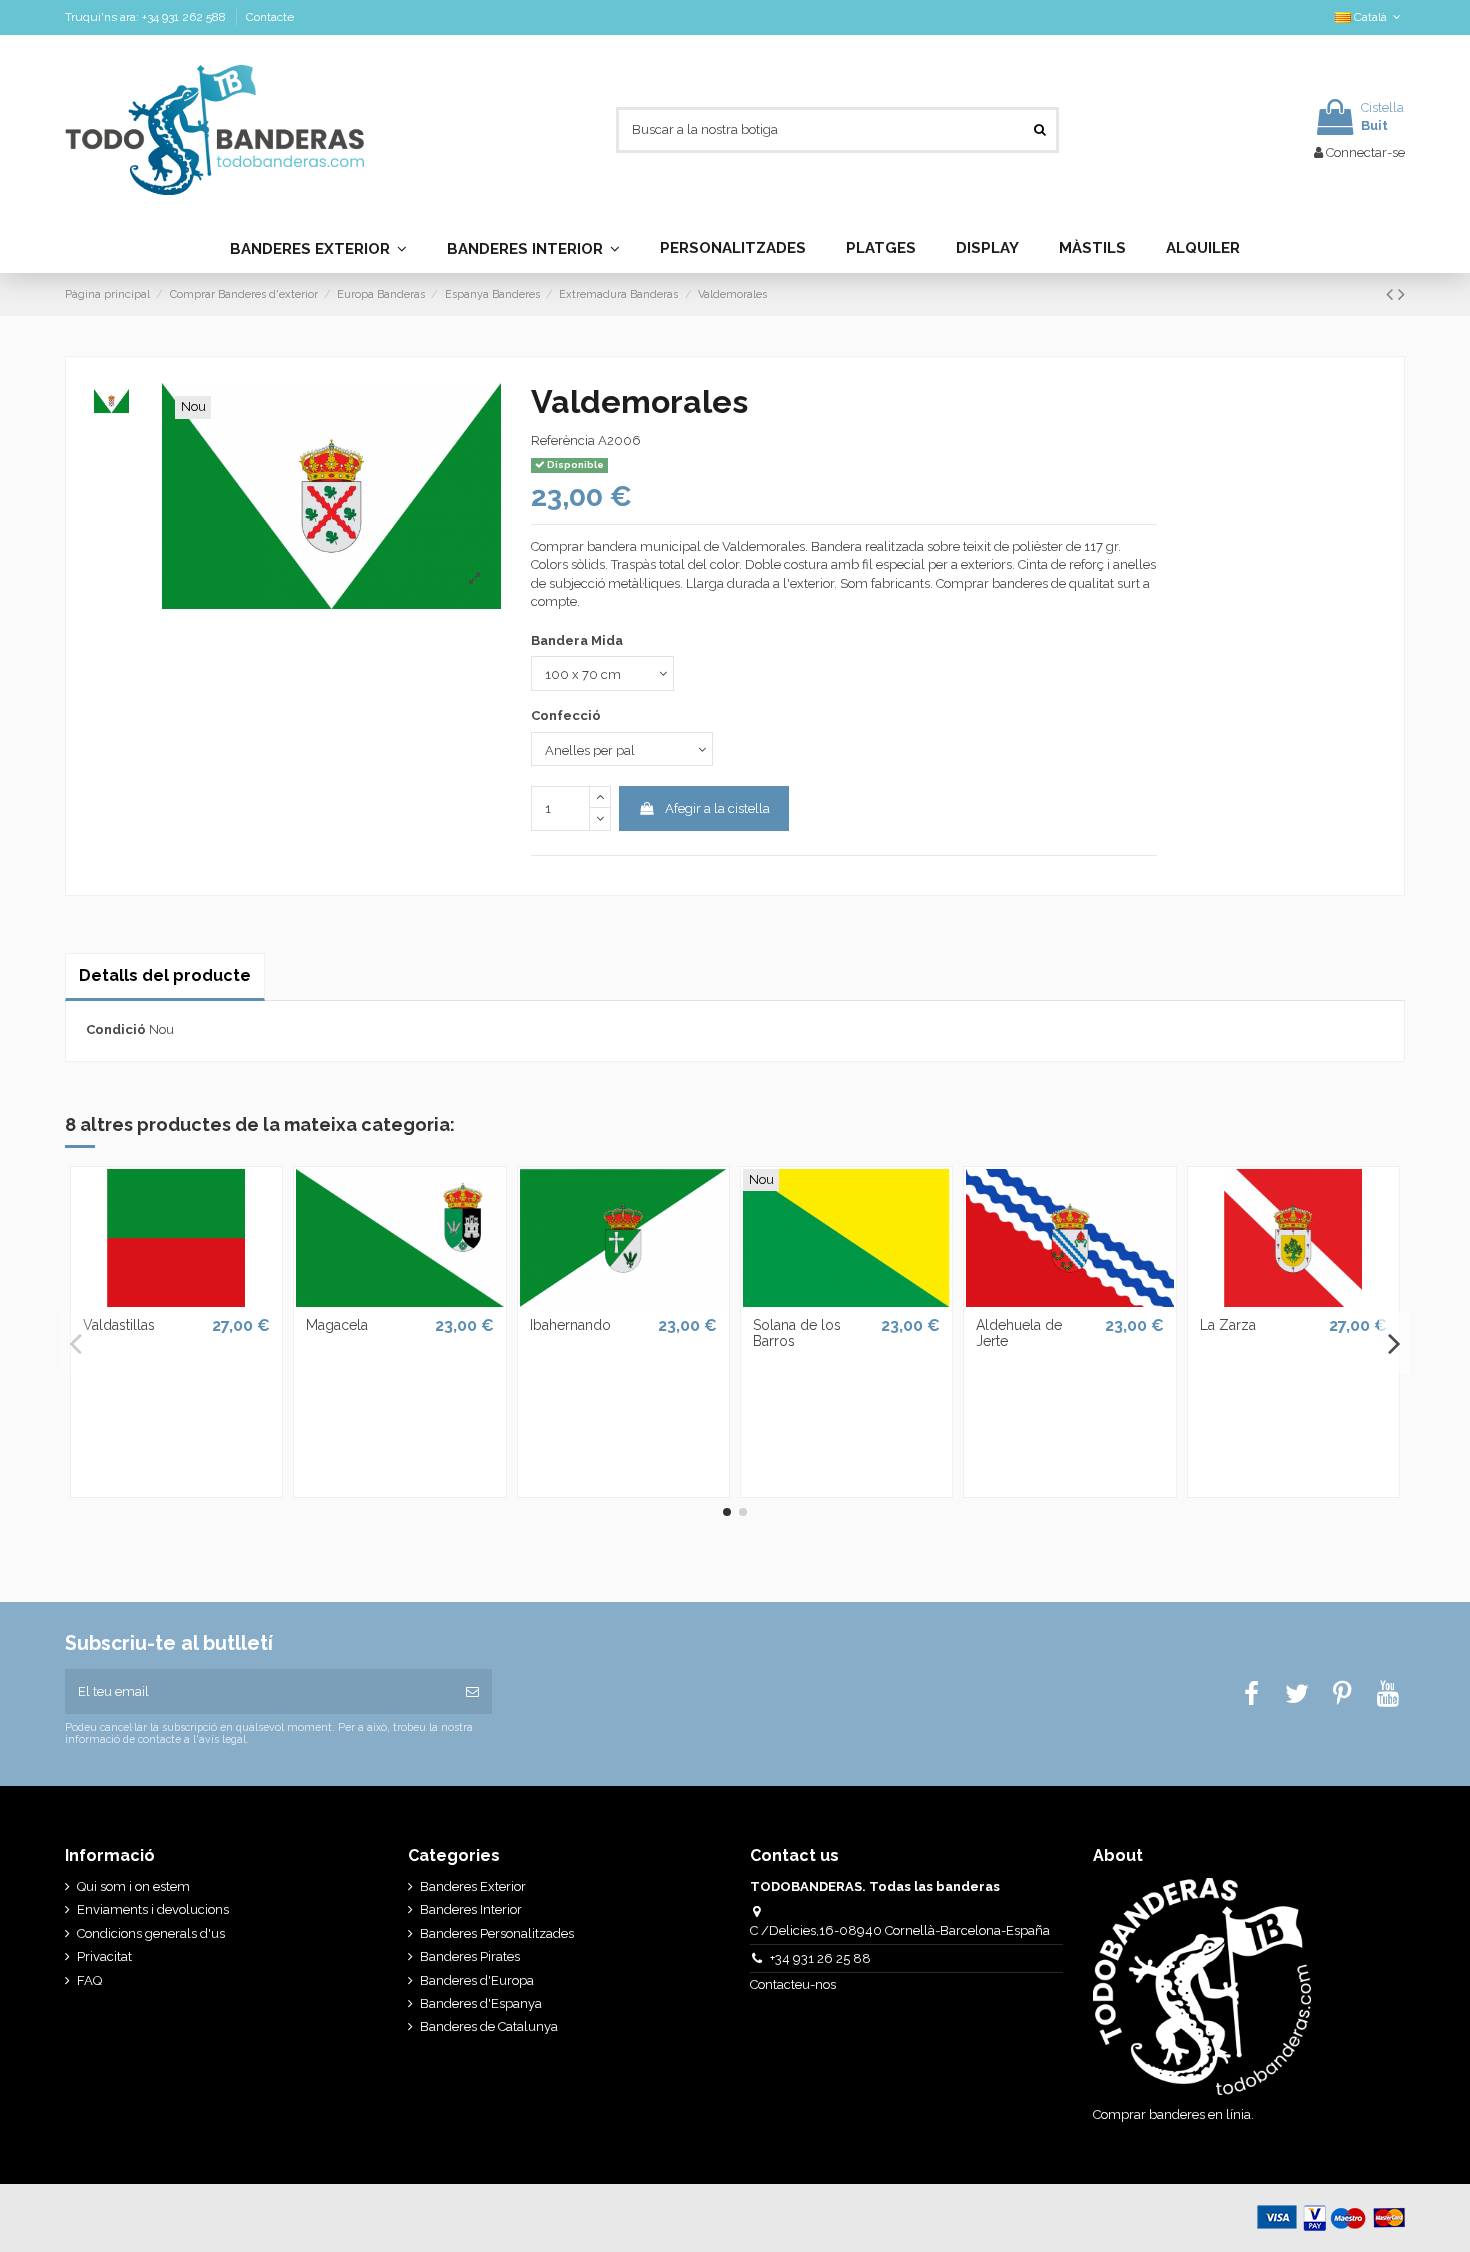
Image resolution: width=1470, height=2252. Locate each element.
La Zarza (1228, 1325)
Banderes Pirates (470, 1956)
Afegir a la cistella (717, 808)
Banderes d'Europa (477, 1980)
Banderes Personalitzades (497, 1933)
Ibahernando (570, 1325)
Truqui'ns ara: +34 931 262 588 (147, 17)
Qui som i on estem (133, 1886)
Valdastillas (119, 1325)
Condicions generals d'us (151, 1933)
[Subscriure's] (472, 1692)
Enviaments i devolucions (153, 1909)
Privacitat (104, 1956)
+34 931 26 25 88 (820, 1958)
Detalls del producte (165, 975)
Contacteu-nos (794, 1984)
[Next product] (1401, 294)
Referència (563, 440)
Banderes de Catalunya (489, 2026)
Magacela (337, 1325)
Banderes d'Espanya (481, 2003)
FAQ (89, 1980)
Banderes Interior (471, 1909)
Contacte (270, 17)
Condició (116, 1029)
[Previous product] (1392, 294)
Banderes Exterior (473, 1886)
